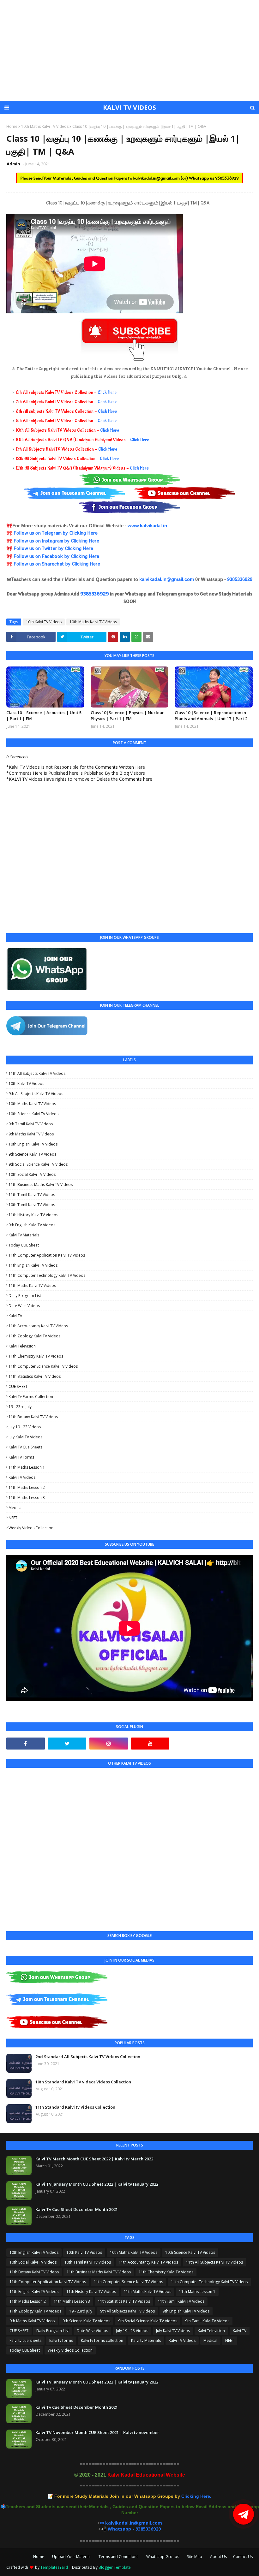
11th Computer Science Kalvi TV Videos (43, 1366)
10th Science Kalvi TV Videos (33, 1114)
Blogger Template (115, 2567)
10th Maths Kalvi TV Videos (45, 126)
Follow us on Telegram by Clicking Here (55, 533)
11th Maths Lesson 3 (27, 1498)
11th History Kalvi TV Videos (33, 1215)
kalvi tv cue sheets (25, 1447)
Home (12, 126)
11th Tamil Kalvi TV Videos (32, 1195)
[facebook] (26, 1744)
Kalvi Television (22, 1346)
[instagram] (109, 1744)
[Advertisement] (129, 50)
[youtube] (150, 1744)
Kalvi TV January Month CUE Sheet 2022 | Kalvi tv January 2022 (97, 2184)
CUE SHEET (18, 1386)
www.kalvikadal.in (147, 526)
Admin (14, 164)
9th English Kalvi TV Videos (32, 1225)
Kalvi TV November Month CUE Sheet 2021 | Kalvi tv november (97, 2432)
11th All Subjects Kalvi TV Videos (37, 1073)
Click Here (107, 392)
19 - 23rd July (20, 1407)
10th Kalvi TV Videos (44, 622)
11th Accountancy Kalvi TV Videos (38, 1326)
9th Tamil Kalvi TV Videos (31, 1124)
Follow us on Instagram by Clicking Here (56, 541)
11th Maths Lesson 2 (27, 1487)
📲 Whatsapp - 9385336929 (131, 2529)
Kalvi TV (15, 1316)
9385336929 (227, 178)
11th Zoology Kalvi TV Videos (34, 1336)
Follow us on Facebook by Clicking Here (56, 557)
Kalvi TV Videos (22, 1477)
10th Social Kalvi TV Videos (32, 1174)
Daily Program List (25, 1296)
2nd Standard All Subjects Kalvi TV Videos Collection (88, 2057)
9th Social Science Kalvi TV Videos (38, 1164)
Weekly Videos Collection (31, 1528)
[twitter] (67, 1744)
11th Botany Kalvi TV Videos (33, 1417)
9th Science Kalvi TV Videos (32, 1154)
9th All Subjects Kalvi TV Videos (36, 1094)
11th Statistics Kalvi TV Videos (35, 1376)
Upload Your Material (71, 2557)
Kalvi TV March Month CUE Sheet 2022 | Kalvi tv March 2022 (94, 2159)
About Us (218, 2557)
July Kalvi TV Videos (25, 1437)
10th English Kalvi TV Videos (33, 1144)
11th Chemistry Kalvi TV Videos (36, 1356)
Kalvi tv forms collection (31, 1397)
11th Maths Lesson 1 (27, 1467)
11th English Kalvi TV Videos (33, 1265)
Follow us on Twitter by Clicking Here (53, 549)
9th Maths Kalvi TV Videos (31, 1134)
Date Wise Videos (24, 1306)
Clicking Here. (133, 2496)
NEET (13, 1518)
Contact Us (243, 2557)
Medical (15, 1508)
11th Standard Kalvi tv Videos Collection (75, 2107)
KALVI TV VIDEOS (129, 107)
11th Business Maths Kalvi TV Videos (41, 1184)
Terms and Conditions (118, 2557)
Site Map (195, 2557)
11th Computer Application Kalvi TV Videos (47, 1255)
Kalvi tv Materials (24, 1235)
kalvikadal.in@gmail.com (157, 178)
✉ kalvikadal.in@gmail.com (131, 2523)
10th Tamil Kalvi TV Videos (32, 1205)
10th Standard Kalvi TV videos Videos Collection (83, 2082)
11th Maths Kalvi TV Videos (32, 1285)
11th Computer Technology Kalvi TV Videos (47, 1275)
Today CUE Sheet (24, 1245)
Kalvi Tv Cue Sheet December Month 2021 (77, 2209)
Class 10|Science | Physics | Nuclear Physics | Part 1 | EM (127, 716)
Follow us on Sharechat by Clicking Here (57, 564)
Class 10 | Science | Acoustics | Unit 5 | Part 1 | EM (44, 716)
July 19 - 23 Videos (25, 1427)
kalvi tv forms (21, 1457)
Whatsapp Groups (163, 2557)
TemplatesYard (54, 2567)
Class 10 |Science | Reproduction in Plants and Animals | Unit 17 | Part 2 (211, 716)
